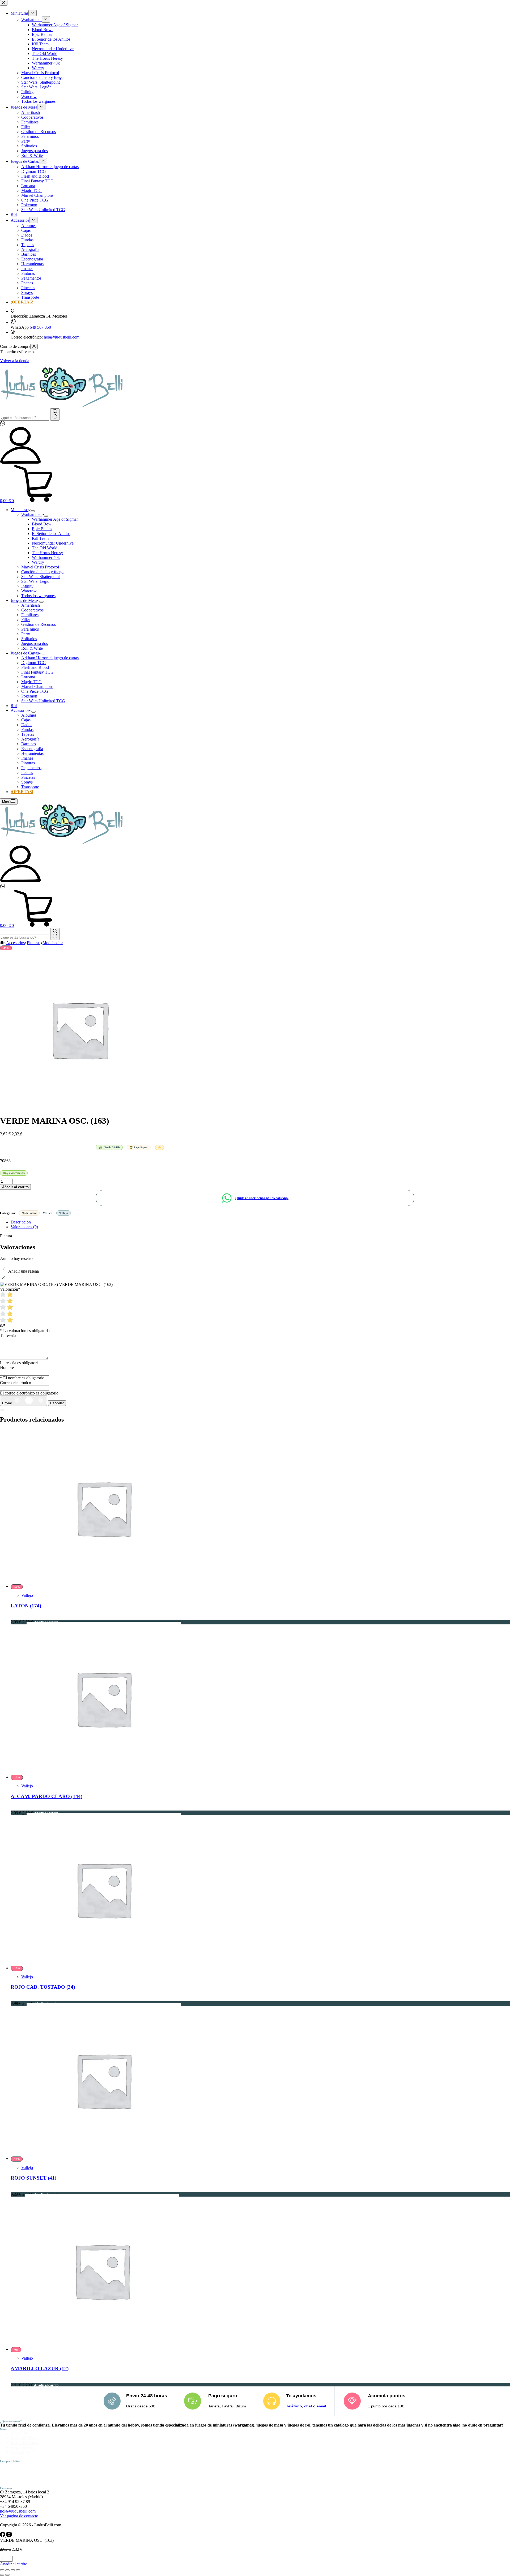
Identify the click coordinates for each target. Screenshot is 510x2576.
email (321, 2406)
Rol (14, 706)
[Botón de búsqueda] (55, 414)
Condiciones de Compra (31, 2474)
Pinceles (28, 777)
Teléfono (294, 2406)
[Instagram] (9, 2536)
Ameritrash (31, 605)
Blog (15, 2457)
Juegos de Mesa (24, 600)
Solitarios (29, 639)
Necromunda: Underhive (53, 543)
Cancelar (57, 1403)
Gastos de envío (24, 2479)
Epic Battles (42, 529)
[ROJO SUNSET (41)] (104, 2158)
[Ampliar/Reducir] (2, 2570)
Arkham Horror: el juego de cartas (50, 658)
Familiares (30, 615)
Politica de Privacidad (29, 2470)
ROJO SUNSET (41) (33, 2178)
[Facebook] (3, 2536)
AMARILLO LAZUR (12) (40, 2369)
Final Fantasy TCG (37, 672)
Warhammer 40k (46, 557)
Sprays (27, 782)
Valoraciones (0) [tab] (24, 1227)
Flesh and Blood (35, 667)
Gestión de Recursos (39, 624)
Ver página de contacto (19, 2516)
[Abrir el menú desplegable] (33, 511)
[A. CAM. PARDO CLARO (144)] (104, 1777)
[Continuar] (2, 1410)
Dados (27, 725)
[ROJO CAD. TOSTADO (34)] (104, 1968)
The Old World (45, 548)
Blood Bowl (42, 524)
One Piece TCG (35, 691)
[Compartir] (13, 2570)
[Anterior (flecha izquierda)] (2, 2575)
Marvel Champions (37, 686)
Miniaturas (20, 510)
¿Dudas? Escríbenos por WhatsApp (262, 1198)
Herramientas (32, 753)
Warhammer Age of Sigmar (55, 519)
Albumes (29, 715)
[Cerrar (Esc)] (18, 2570)
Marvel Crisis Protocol (40, 567)
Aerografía (30, 739)
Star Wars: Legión (36, 581)
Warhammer (31, 514)
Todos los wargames (38, 596)
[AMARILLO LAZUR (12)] (102, 2349)
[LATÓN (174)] (104, 1586)
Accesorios (20, 710)
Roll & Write (32, 648)
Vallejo (64, 1213)
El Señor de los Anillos (51, 534)
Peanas (27, 773)
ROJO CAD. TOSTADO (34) (43, 1987)
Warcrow (29, 591)
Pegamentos (31, 768)
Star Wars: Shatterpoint (41, 577)
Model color (29, 1213)
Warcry (38, 562)
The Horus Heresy (47, 553)
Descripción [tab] (21, 1222)
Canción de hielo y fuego (42, 572)
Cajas (26, 720)
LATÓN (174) (26, 1606)
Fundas (27, 729)
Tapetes (28, 734)
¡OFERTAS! (22, 792)
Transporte (30, 787)
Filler (26, 620)
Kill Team (40, 538)
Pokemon (29, 696)
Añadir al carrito (15, 1187)
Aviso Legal (21, 2465)
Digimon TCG (34, 663)
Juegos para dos (35, 643)
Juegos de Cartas (25, 653)
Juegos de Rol (22, 2447)
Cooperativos (32, 610)
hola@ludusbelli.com (18, 2511)
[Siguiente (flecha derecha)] (7, 2575)
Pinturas (28, 763)
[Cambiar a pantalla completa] (7, 2570)
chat (308, 2406)
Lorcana (28, 677)
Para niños (30, 629)
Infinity (27, 586)
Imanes (27, 758)
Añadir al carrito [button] (46, 2385)
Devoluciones (22, 2484)
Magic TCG (31, 682)
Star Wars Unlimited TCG (43, 701)
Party (26, 634)
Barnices (29, 744)
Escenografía (32, 749)
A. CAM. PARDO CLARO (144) (46, 1796)
